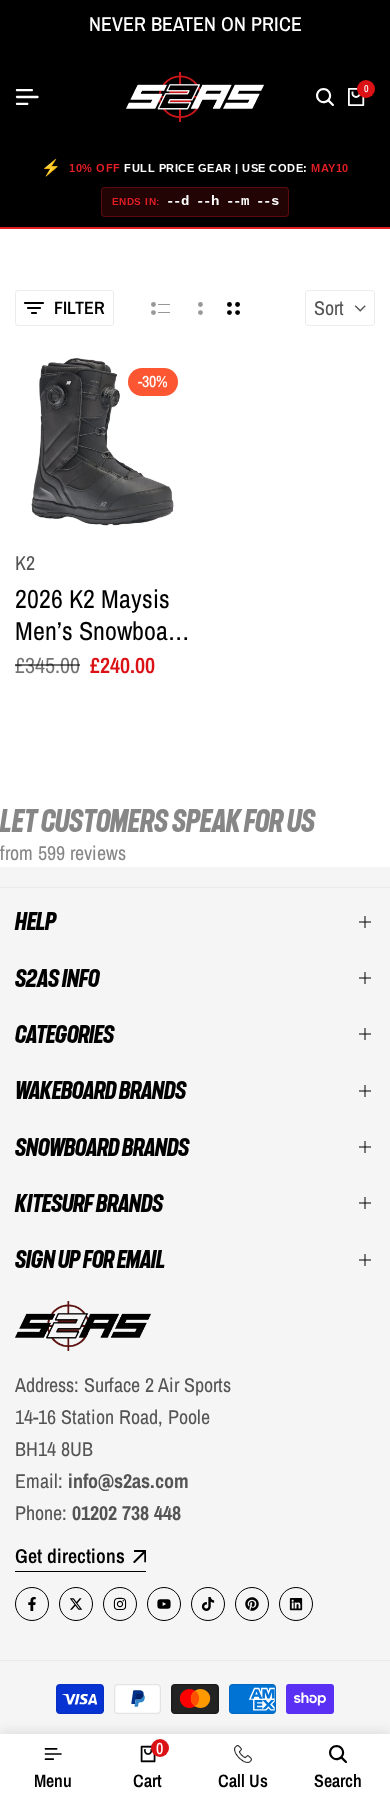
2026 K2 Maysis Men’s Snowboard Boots (101, 614)
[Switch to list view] (160, 308)
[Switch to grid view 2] (233, 308)
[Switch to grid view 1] (198, 308)
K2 (25, 563)
